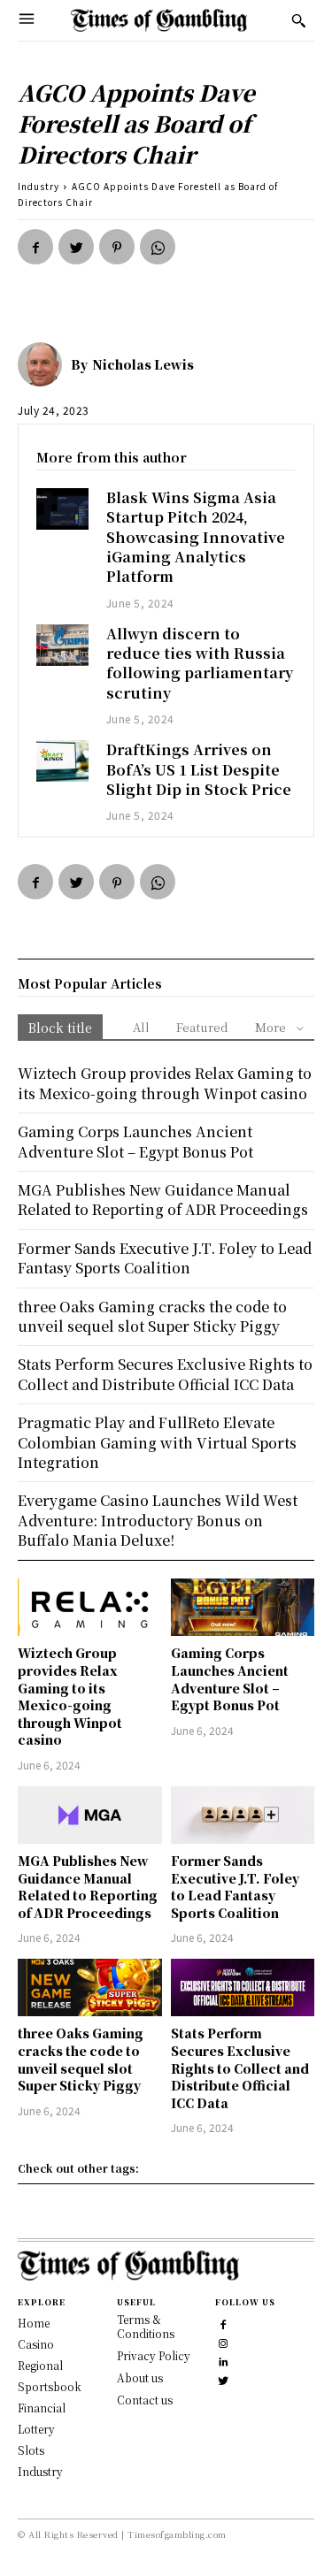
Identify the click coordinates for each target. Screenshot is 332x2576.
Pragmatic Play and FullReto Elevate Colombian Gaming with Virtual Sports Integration (157, 1442)
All (141, 1027)
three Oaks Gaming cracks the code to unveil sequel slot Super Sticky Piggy (81, 2059)
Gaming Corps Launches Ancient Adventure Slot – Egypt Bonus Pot (230, 1679)
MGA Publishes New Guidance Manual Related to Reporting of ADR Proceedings (88, 1887)
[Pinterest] (117, 247)
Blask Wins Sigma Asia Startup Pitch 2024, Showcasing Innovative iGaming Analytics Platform (196, 537)
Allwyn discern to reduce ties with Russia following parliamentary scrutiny (200, 663)
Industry (39, 186)
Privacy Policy (154, 2355)
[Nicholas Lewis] (44, 364)
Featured (202, 1027)
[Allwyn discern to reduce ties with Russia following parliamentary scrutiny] (62, 645)
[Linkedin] (223, 2360)
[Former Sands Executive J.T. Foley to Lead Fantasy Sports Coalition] (243, 1815)
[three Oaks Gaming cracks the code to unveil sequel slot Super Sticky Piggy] (90, 1987)
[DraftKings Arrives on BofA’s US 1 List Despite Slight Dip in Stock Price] (62, 761)
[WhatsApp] (158, 247)
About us (140, 2377)
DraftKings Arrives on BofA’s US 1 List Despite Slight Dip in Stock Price (199, 769)
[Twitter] (76, 247)
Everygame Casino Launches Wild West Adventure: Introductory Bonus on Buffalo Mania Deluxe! (158, 1520)
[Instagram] (223, 2341)
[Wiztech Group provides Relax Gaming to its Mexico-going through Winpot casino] (90, 1607)
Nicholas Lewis (143, 364)
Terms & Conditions (146, 2327)
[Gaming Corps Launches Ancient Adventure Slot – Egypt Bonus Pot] (243, 1607)
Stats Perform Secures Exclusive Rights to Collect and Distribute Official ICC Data (240, 2068)
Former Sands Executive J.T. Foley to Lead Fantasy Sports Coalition (235, 1887)
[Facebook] (35, 247)
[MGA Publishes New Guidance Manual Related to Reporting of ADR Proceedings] (90, 1815)
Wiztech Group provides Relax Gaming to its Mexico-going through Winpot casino (70, 1696)
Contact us (145, 2400)
